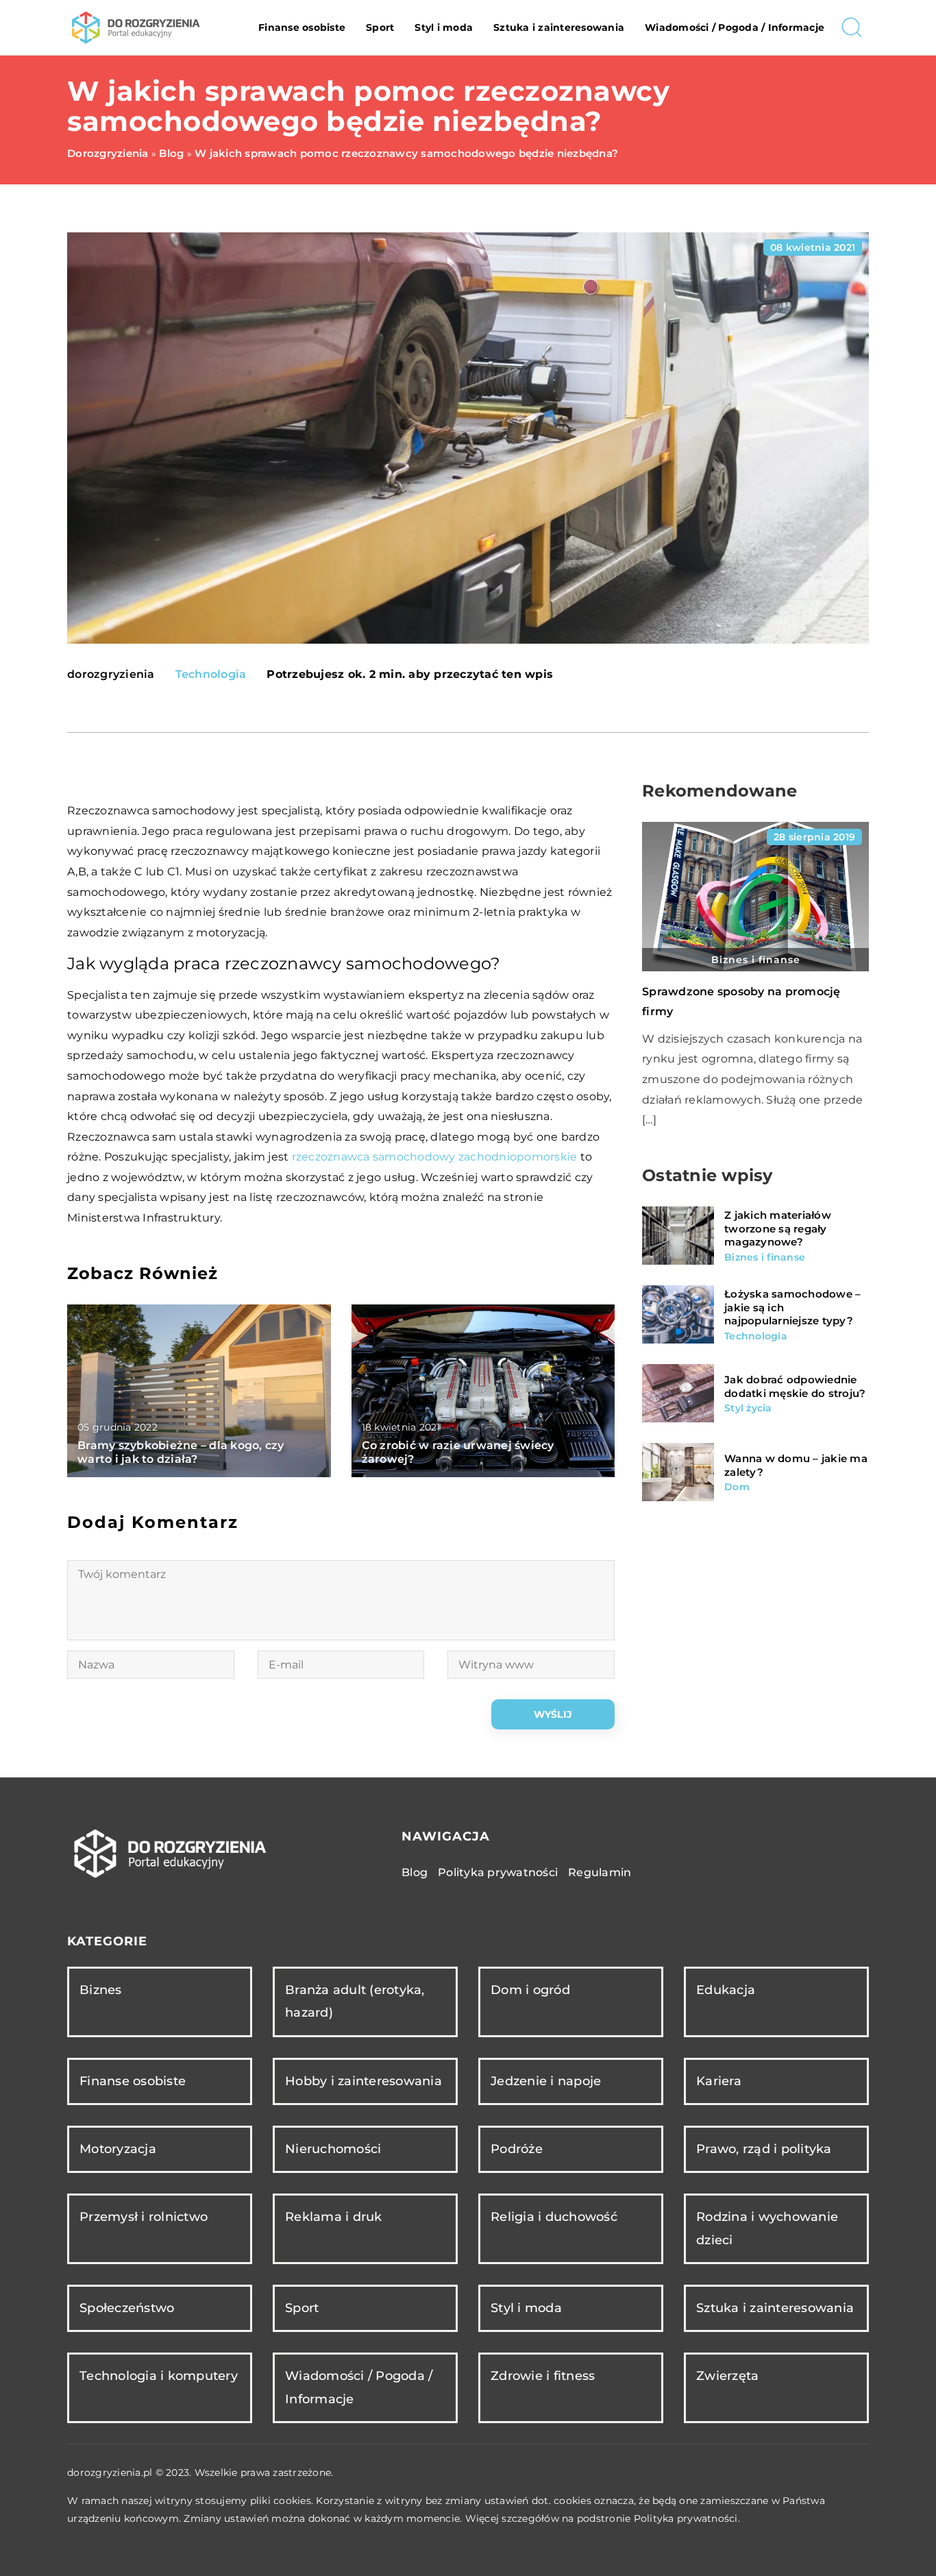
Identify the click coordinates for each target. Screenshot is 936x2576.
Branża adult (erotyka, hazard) (355, 2001)
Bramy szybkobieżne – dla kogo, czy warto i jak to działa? (181, 1453)
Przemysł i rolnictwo (144, 2217)
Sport (380, 27)
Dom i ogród (530, 1990)
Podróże (517, 2149)
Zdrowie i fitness (543, 2376)
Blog (415, 1872)
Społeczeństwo (127, 2308)
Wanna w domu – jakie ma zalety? (796, 1465)
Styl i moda (444, 27)
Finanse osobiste (302, 27)
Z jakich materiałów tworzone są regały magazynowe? (778, 1228)
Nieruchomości (333, 2149)
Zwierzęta (727, 2376)
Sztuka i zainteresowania (559, 27)
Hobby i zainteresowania (364, 2081)
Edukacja (726, 1990)
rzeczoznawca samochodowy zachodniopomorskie (435, 1157)
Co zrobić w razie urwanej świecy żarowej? (458, 1453)
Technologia (211, 674)
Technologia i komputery (159, 2376)
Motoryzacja (118, 2149)
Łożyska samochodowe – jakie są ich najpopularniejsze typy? (792, 1307)
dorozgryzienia (111, 675)
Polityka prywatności (498, 1872)
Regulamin (600, 1872)
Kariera (719, 2081)
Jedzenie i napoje (546, 2081)
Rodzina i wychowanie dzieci (767, 2228)
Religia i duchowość (554, 2217)
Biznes (101, 1990)
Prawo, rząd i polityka (764, 2149)
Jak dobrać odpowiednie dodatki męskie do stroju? (795, 1386)
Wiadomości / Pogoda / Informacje (735, 27)
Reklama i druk (334, 2217)
